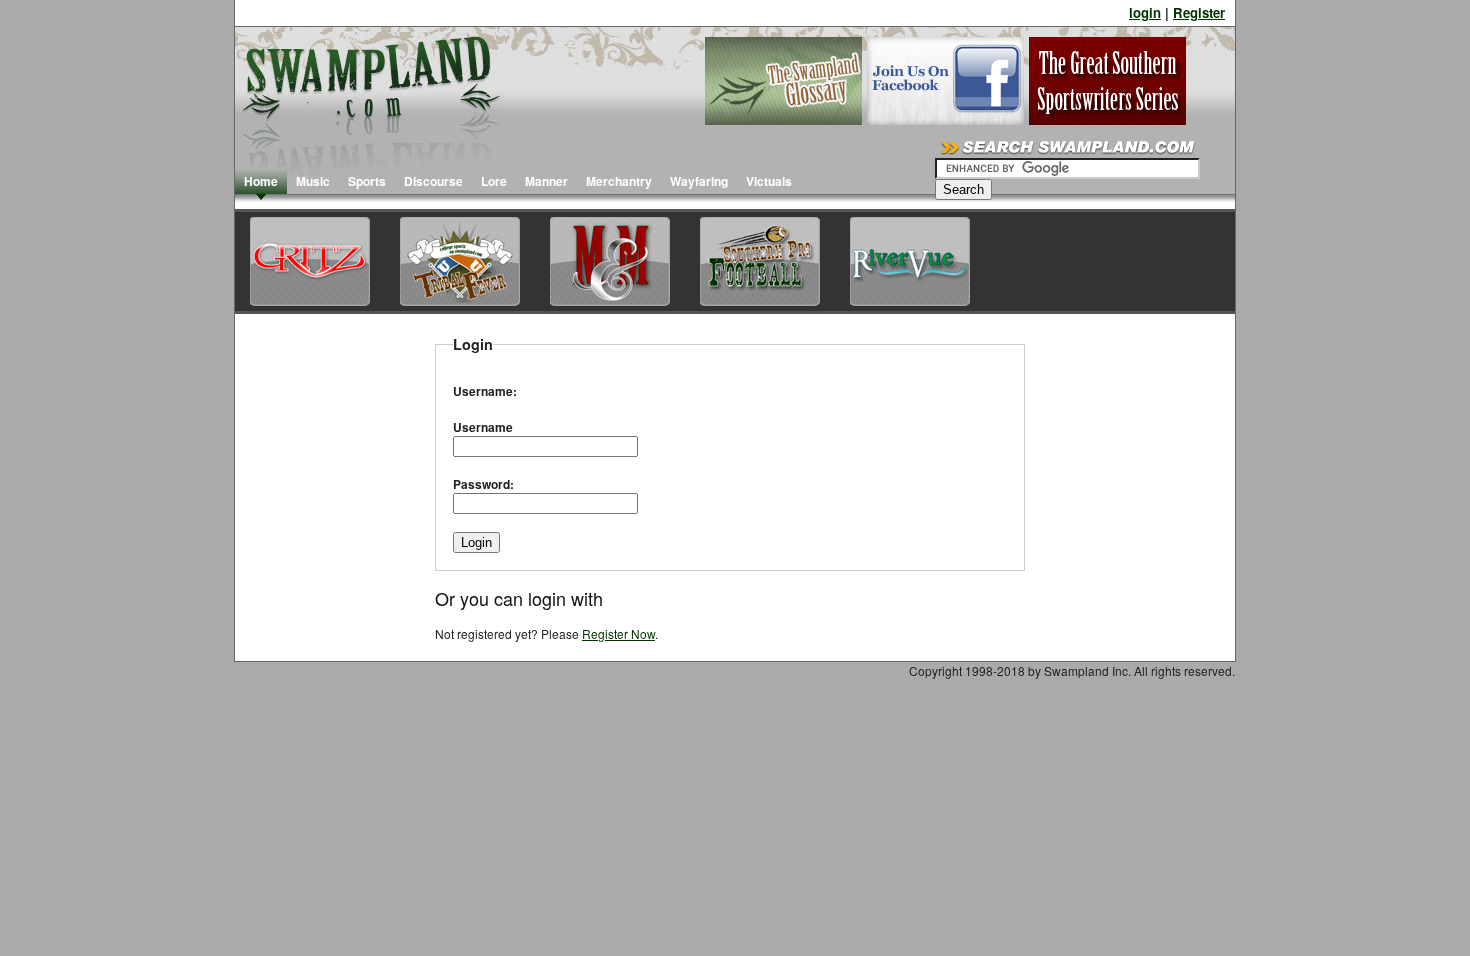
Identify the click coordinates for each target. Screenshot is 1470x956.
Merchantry (619, 181)
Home (261, 181)
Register (1199, 12)
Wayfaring (699, 181)
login (1145, 12)
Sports (367, 181)
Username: (485, 391)
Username (483, 427)
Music (313, 181)
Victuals (769, 181)
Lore (494, 181)
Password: (483, 484)
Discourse (433, 181)
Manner (546, 181)
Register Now (618, 633)
